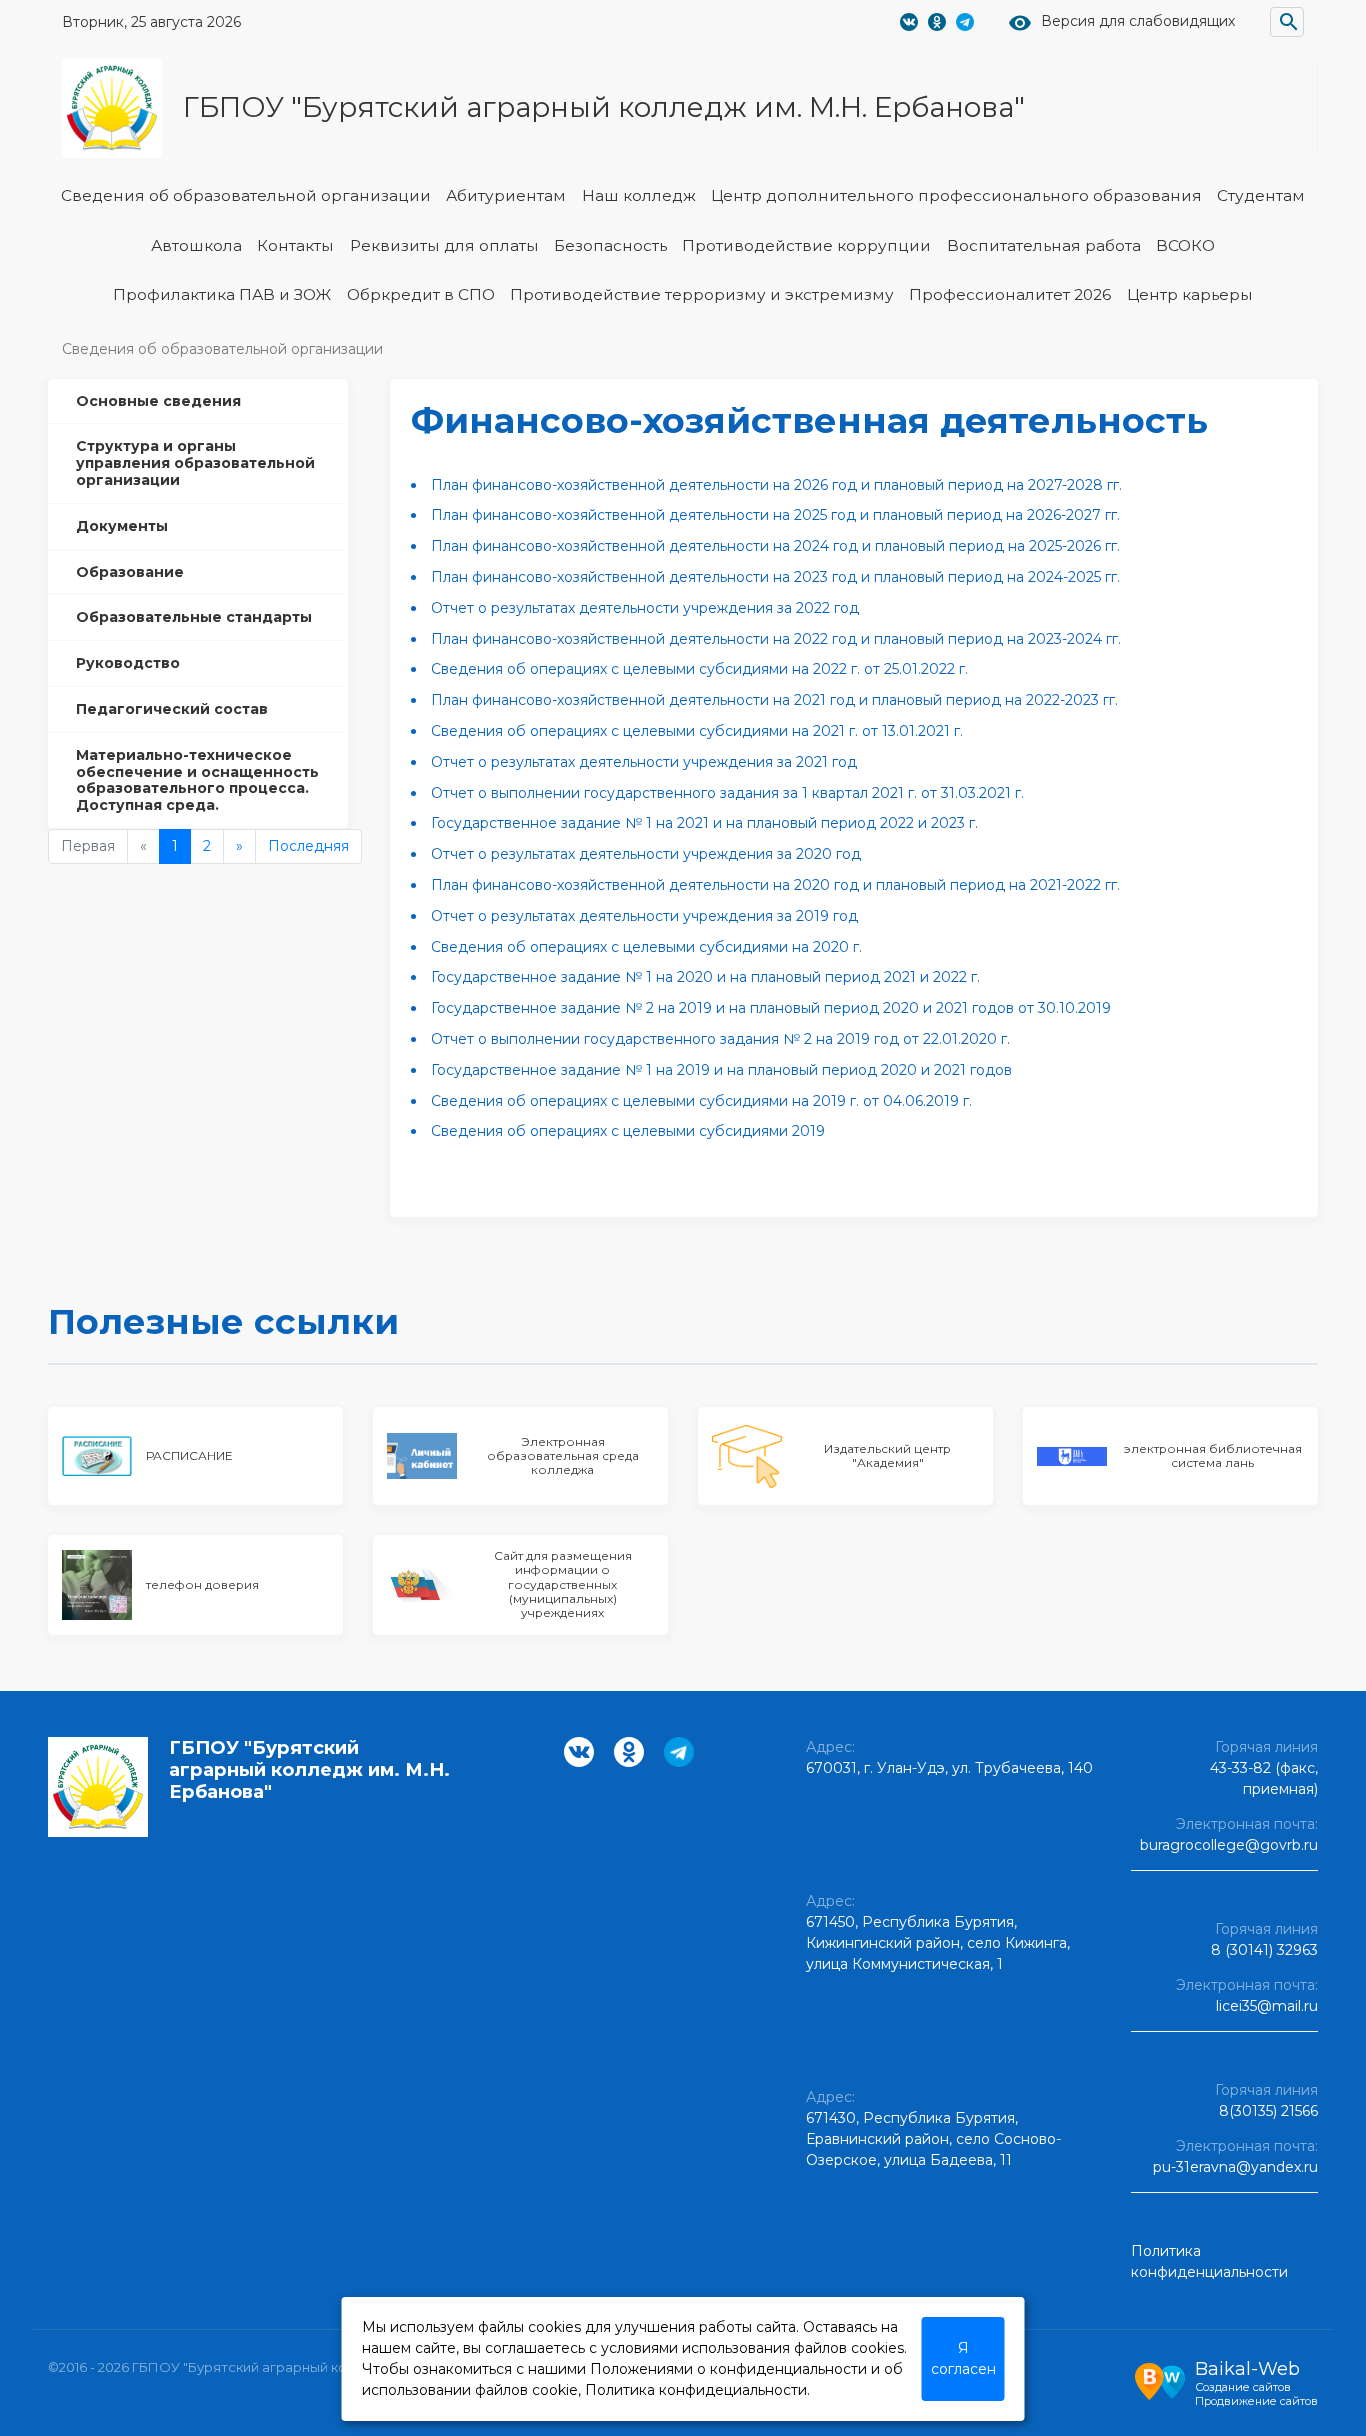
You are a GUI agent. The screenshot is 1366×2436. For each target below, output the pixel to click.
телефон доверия (202, 1584)
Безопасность (610, 245)
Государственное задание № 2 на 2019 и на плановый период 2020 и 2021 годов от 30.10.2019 (771, 1008)
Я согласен (963, 2358)
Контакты (295, 245)
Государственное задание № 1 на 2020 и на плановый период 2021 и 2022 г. (705, 977)
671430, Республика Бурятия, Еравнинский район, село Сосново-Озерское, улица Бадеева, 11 (933, 2139)
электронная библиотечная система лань (1213, 1455)
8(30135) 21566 (1268, 2111)
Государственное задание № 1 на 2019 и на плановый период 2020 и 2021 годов (721, 1070)
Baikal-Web (1247, 2369)
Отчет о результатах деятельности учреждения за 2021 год (644, 762)
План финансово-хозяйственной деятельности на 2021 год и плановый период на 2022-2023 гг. (774, 700)
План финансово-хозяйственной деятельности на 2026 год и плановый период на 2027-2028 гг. (776, 485)
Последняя (308, 846)
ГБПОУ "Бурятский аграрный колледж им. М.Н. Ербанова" (604, 107)
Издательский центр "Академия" (887, 1455)
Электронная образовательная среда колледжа (563, 1456)
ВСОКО (1185, 245)
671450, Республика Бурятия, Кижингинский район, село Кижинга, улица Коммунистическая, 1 (938, 1943)
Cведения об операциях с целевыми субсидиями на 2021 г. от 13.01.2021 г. (697, 731)
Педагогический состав (172, 709)
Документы (122, 526)
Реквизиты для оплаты (444, 245)
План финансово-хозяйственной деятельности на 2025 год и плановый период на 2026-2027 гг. (775, 515)
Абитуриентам (506, 195)
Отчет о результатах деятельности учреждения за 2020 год (646, 854)
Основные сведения (158, 401)
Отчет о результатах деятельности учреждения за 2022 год (645, 608)
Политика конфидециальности (696, 2390)
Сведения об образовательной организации (246, 195)
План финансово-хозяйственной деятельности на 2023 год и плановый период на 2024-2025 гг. (775, 577)
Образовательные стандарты (194, 617)
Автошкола (196, 245)
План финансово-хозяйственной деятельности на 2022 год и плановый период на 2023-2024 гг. (776, 639)
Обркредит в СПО (421, 294)
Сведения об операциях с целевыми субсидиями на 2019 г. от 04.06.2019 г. (701, 1101)
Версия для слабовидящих (1138, 21)
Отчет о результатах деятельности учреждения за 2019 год (644, 916)
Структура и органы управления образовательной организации (195, 463)
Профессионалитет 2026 (1010, 294)
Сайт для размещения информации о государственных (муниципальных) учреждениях (563, 1584)
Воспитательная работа (1044, 245)
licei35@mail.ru (1267, 2006)
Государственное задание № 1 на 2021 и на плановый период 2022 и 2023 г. (704, 823)
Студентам (1261, 195)
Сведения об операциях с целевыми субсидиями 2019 (628, 1131)
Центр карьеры (1190, 294)
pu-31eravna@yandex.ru (1235, 2167)
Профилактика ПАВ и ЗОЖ (222, 294)
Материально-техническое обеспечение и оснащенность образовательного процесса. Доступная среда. (197, 780)
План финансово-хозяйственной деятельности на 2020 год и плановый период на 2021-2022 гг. (775, 885)
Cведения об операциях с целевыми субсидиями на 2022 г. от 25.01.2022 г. (699, 669)
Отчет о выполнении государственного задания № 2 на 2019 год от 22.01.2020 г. (720, 1039)
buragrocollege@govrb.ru (1229, 1845)
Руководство (128, 663)
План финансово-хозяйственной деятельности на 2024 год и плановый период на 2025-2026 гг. (775, 546)
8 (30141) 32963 (1264, 1950)
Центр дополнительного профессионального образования (956, 195)
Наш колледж (639, 195)
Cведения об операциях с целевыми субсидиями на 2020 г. (646, 947)
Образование (130, 572)
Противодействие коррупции (806, 245)
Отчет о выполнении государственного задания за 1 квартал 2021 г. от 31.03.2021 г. (727, 793)
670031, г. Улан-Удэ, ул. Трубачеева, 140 (949, 1768)
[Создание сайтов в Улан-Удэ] (1160, 2379)
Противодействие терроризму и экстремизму (702, 294)
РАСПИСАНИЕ (189, 1455)
